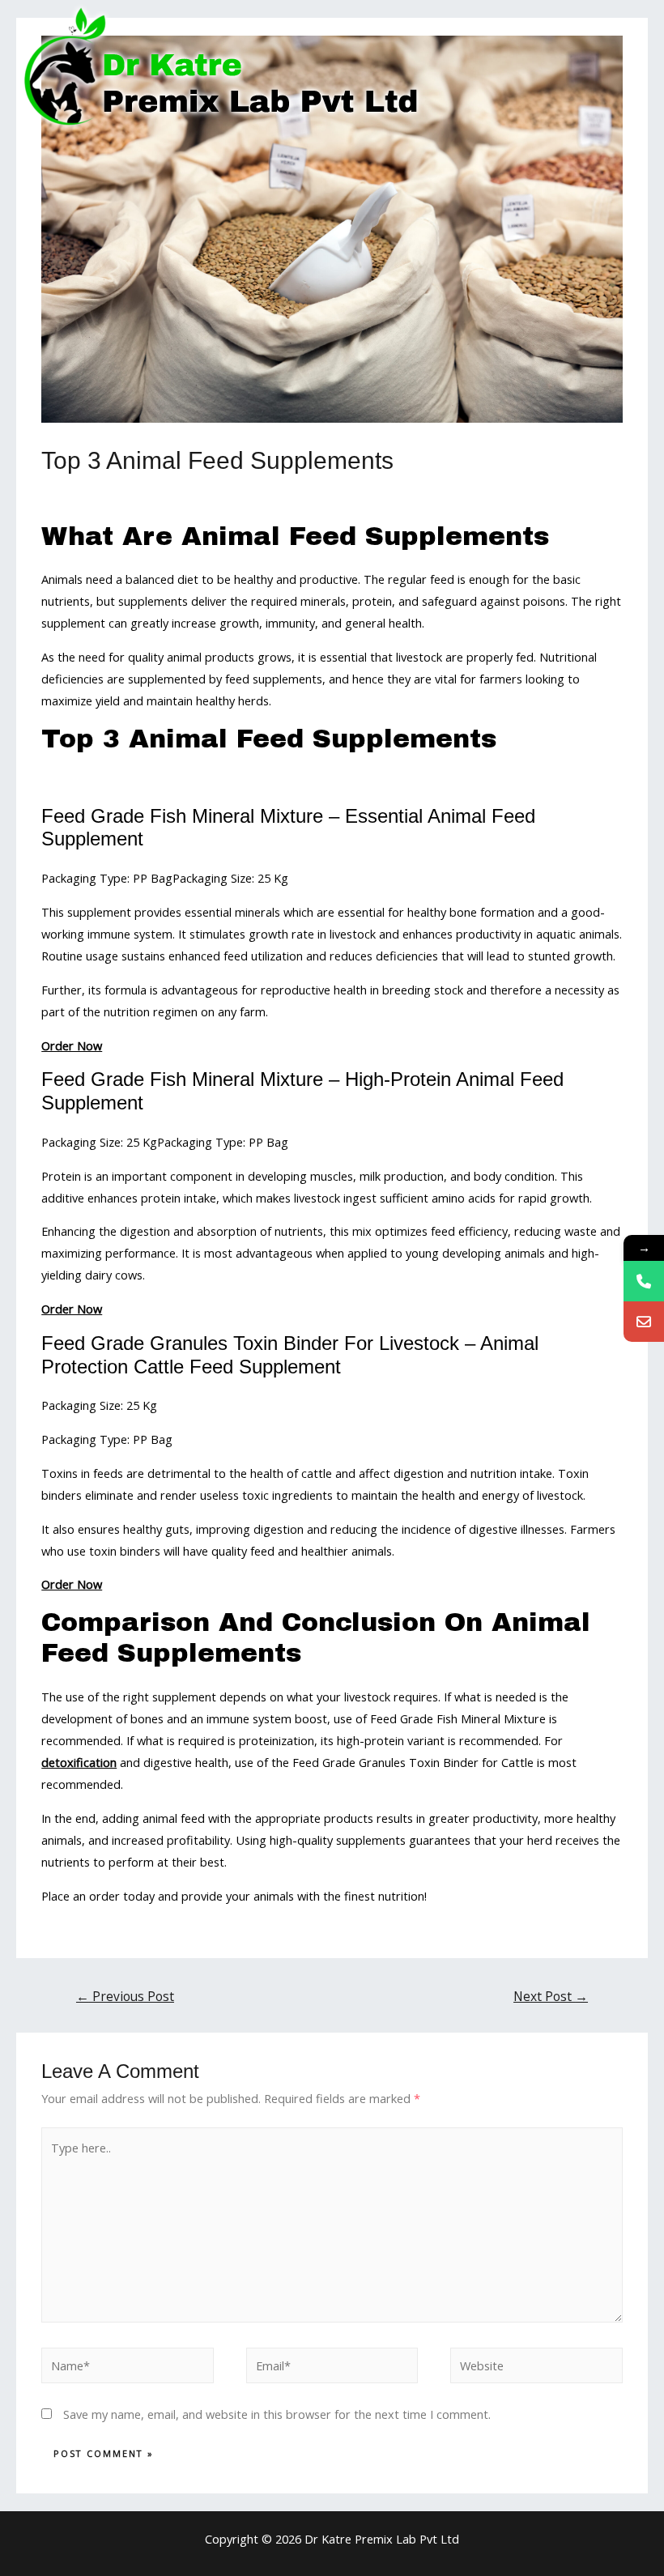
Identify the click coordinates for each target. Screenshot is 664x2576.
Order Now (72, 1045)
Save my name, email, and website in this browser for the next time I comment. (277, 2414)
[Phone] (644, 1281)
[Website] (536, 2368)
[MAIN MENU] (632, 67)
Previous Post (125, 1996)
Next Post (551, 1996)
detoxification (79, 1762)
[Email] (644, 1322)
